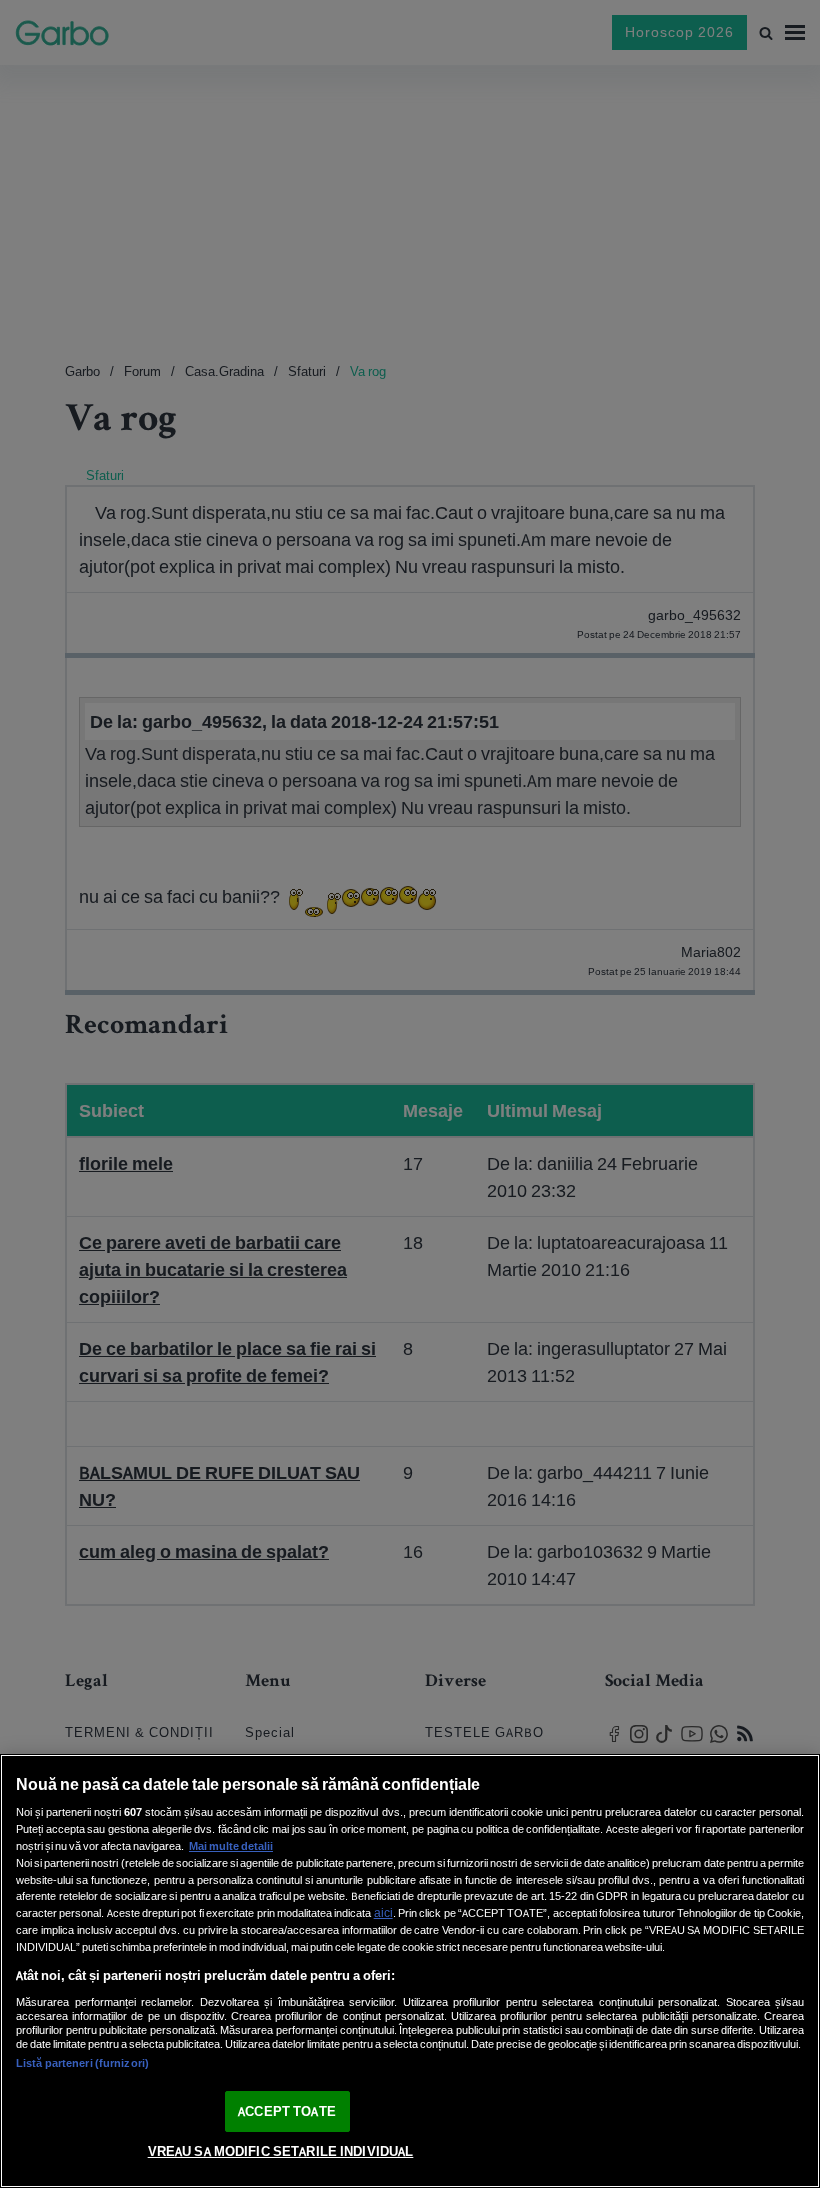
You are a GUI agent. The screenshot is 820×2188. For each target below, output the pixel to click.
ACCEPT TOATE (287, 2111)
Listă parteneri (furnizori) (82, 2063)
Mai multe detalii (231, 1846)
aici (383, 1912)
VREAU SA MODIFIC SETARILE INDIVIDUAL (281, 2151)
